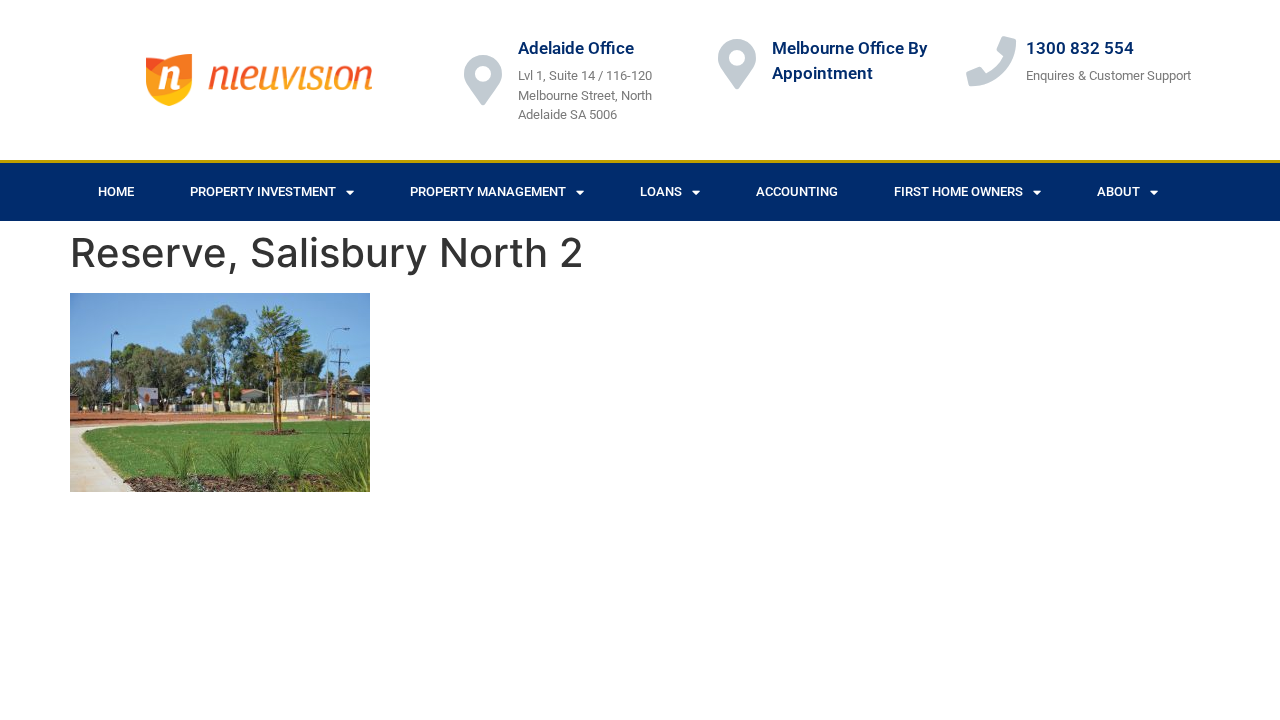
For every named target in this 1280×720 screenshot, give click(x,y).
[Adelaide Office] (483, 80)
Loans (661, 191)
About (1118, 191)
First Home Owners (958, 191)
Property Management (488, 191)
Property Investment (263, 191)
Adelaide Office (576, 48)
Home (116, 191)
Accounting (797, 191)
